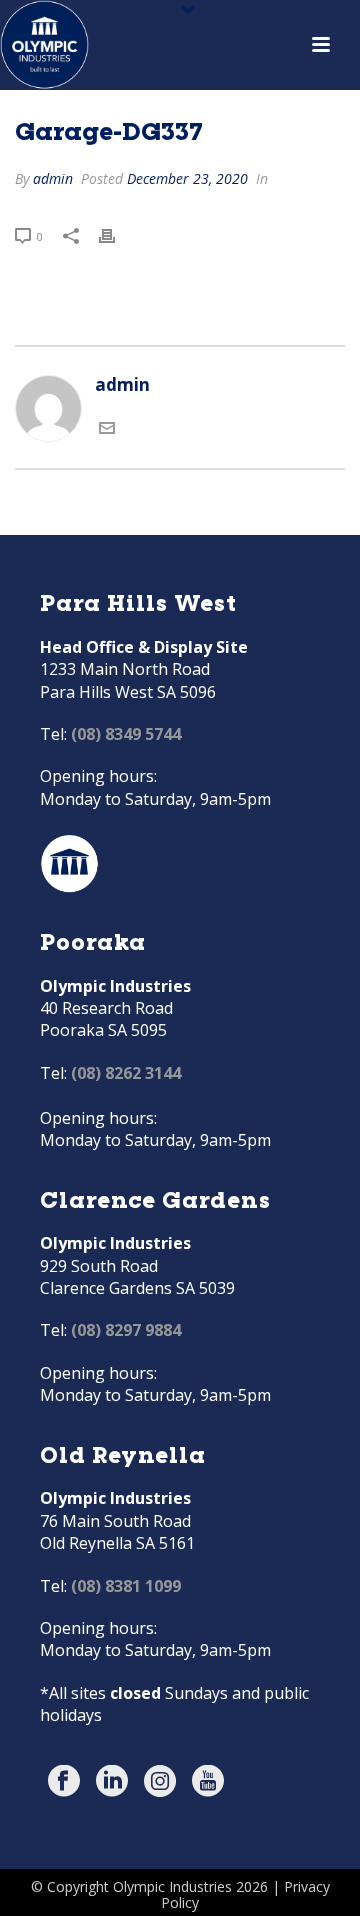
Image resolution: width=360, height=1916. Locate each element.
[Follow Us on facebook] (64, 1782)
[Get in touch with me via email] (107, 429)
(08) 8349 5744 (126, 734)
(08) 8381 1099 (126, 1586)
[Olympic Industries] (44, 45)
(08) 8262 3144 (126, 1073)
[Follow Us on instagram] (160, 1782)
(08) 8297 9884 (126, 1330)
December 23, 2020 (187, 178)
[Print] (117, 235)
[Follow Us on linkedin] (112, 1782)
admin (53, 178)
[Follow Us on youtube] (208, 1782)
